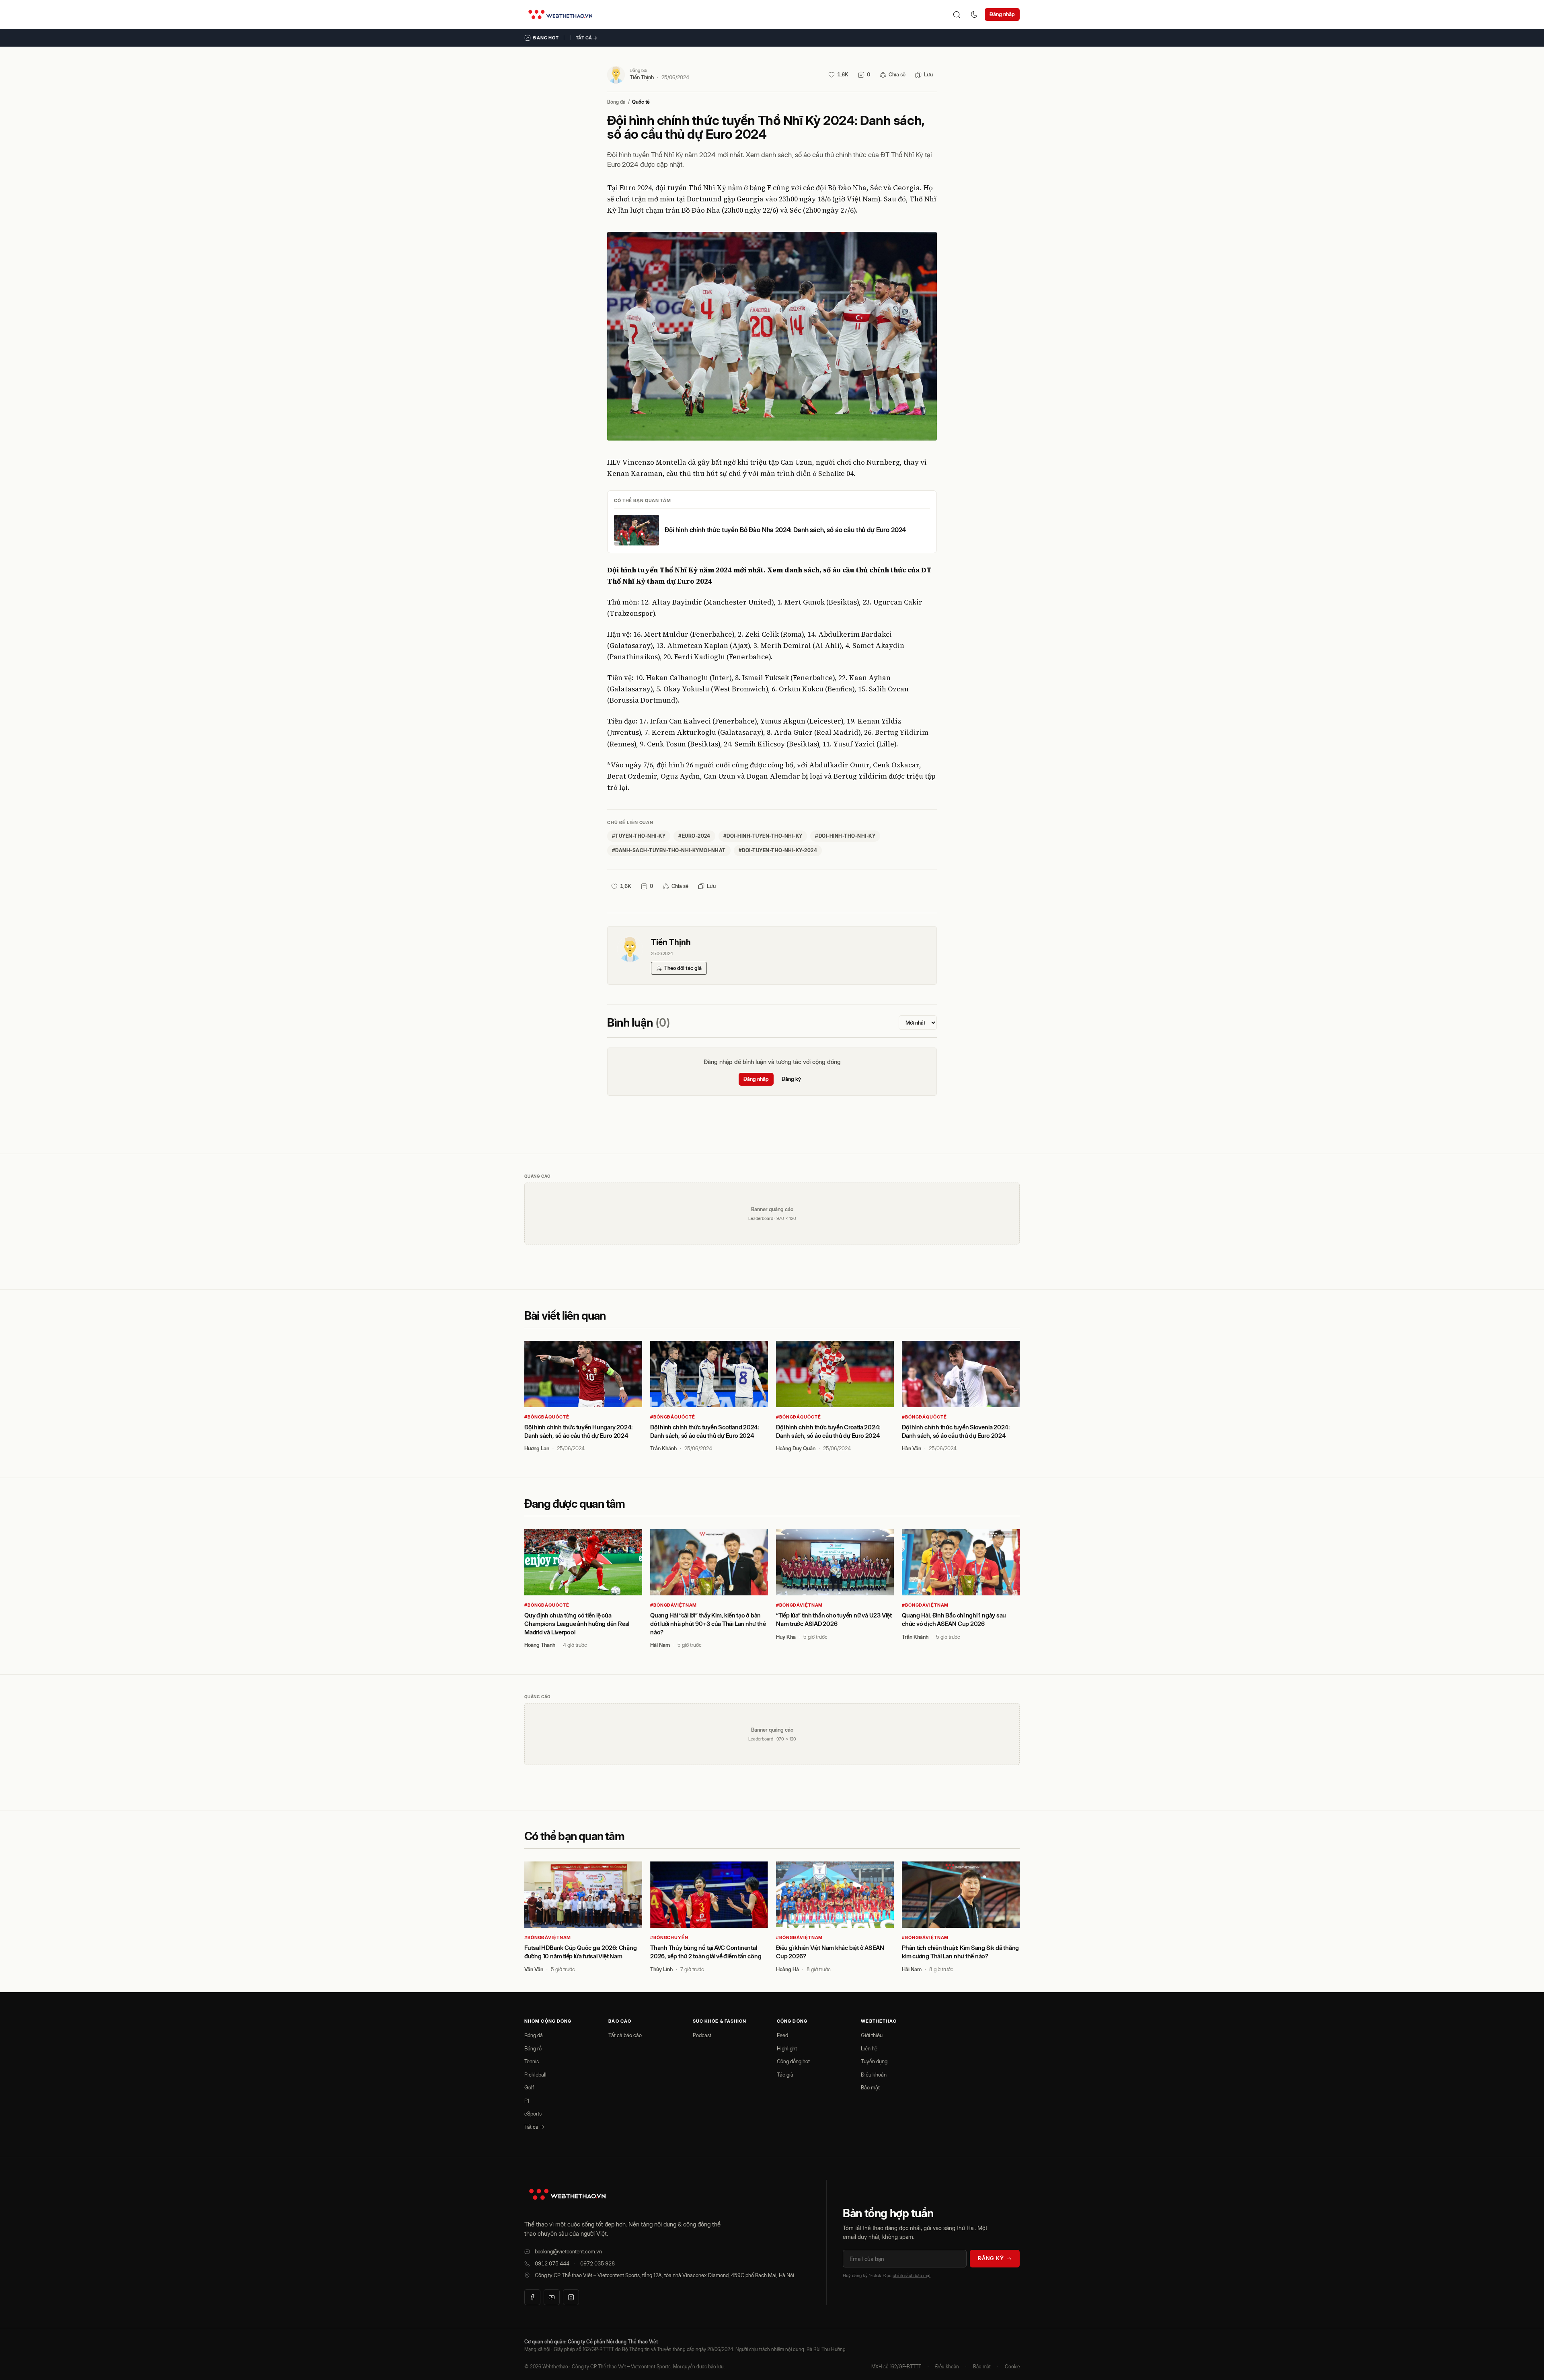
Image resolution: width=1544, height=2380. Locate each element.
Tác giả (785, 2075)
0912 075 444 (552, 2263)
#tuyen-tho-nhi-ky (639, 836)
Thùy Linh (661, 1969)
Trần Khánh (663, 1448)
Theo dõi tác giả (683, 968)
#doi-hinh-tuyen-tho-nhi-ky (763, 836)
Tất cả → (587, 38)
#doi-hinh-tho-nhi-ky (845, 836)
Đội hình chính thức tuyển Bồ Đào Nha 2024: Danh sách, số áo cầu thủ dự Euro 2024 (785, 530)
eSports (533, 2114)
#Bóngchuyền (669, 1937)
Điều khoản (874, 2075)
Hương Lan (537, 1448)
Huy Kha (786, 1637)
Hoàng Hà (787, 1969)
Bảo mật (870, 2087)
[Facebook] (532, 2297)
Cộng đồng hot (793, 2061)
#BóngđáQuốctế (547, 1417)
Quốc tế (641, 102)
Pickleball (535, 2075)
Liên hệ (869, 2048)
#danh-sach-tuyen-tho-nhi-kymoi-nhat (669, 850)
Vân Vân (534, 1969)
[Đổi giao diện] (974, 14)
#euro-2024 (694, 836)
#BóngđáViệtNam (673, 1605)
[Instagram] (571, 2297)
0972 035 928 (597, 2263)
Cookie (1012, 2367)
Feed (782, 2035)
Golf (529, 2087)
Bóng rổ (533, 2048)
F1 (527, 2101)
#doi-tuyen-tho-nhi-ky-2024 (778, 850)
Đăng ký (791, 1079)
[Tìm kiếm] (957, 14)
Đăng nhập (1002, 14)
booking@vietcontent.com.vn (568, 2251)
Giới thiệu (872, 2035)
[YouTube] (552, 2297)
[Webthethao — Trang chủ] (560, 14)
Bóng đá (616, 102)
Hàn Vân (912, 1448)
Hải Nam (660, 1645)
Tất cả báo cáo (625, 2035)
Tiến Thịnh (642, 77)
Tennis (532, 2061)
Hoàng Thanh (540, 1645)
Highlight (787, 2048)
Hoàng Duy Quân (796, 1448)
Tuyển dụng (874, 2061)
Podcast (702, 2035)
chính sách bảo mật (912, 2275)
